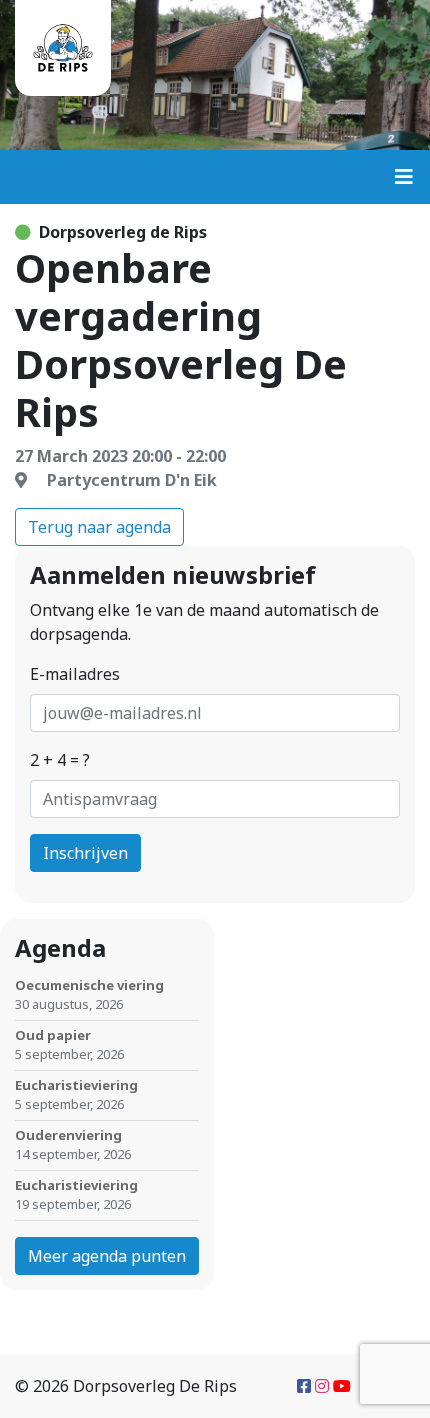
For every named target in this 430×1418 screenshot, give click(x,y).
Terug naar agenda (99, 527)
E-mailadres (75, 674)
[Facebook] (304, 1386)
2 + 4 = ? (60, 760)
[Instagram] (322, 1386)
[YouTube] (342, 1386)
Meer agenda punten (107, 1256)
